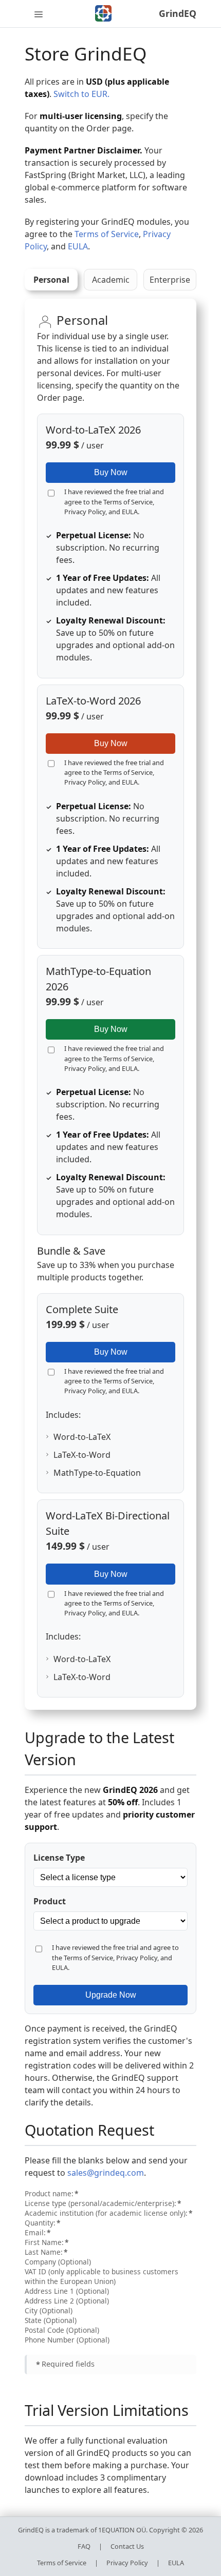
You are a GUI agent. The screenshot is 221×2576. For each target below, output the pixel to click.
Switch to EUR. (81, 94)
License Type (59, 1858)
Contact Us (127, 2546)
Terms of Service (107, 234)
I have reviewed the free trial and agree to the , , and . (114, 501)
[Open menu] (38, 14)
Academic (111, 280)
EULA (78, 246)
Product (50, 1901)
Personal (51, 280)
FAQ (84, 2546)
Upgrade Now (111, 1995)
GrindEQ (178, 13)
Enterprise (170, 280)
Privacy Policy (85, 512)
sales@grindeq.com (106, 2173)
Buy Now (111, 472)
